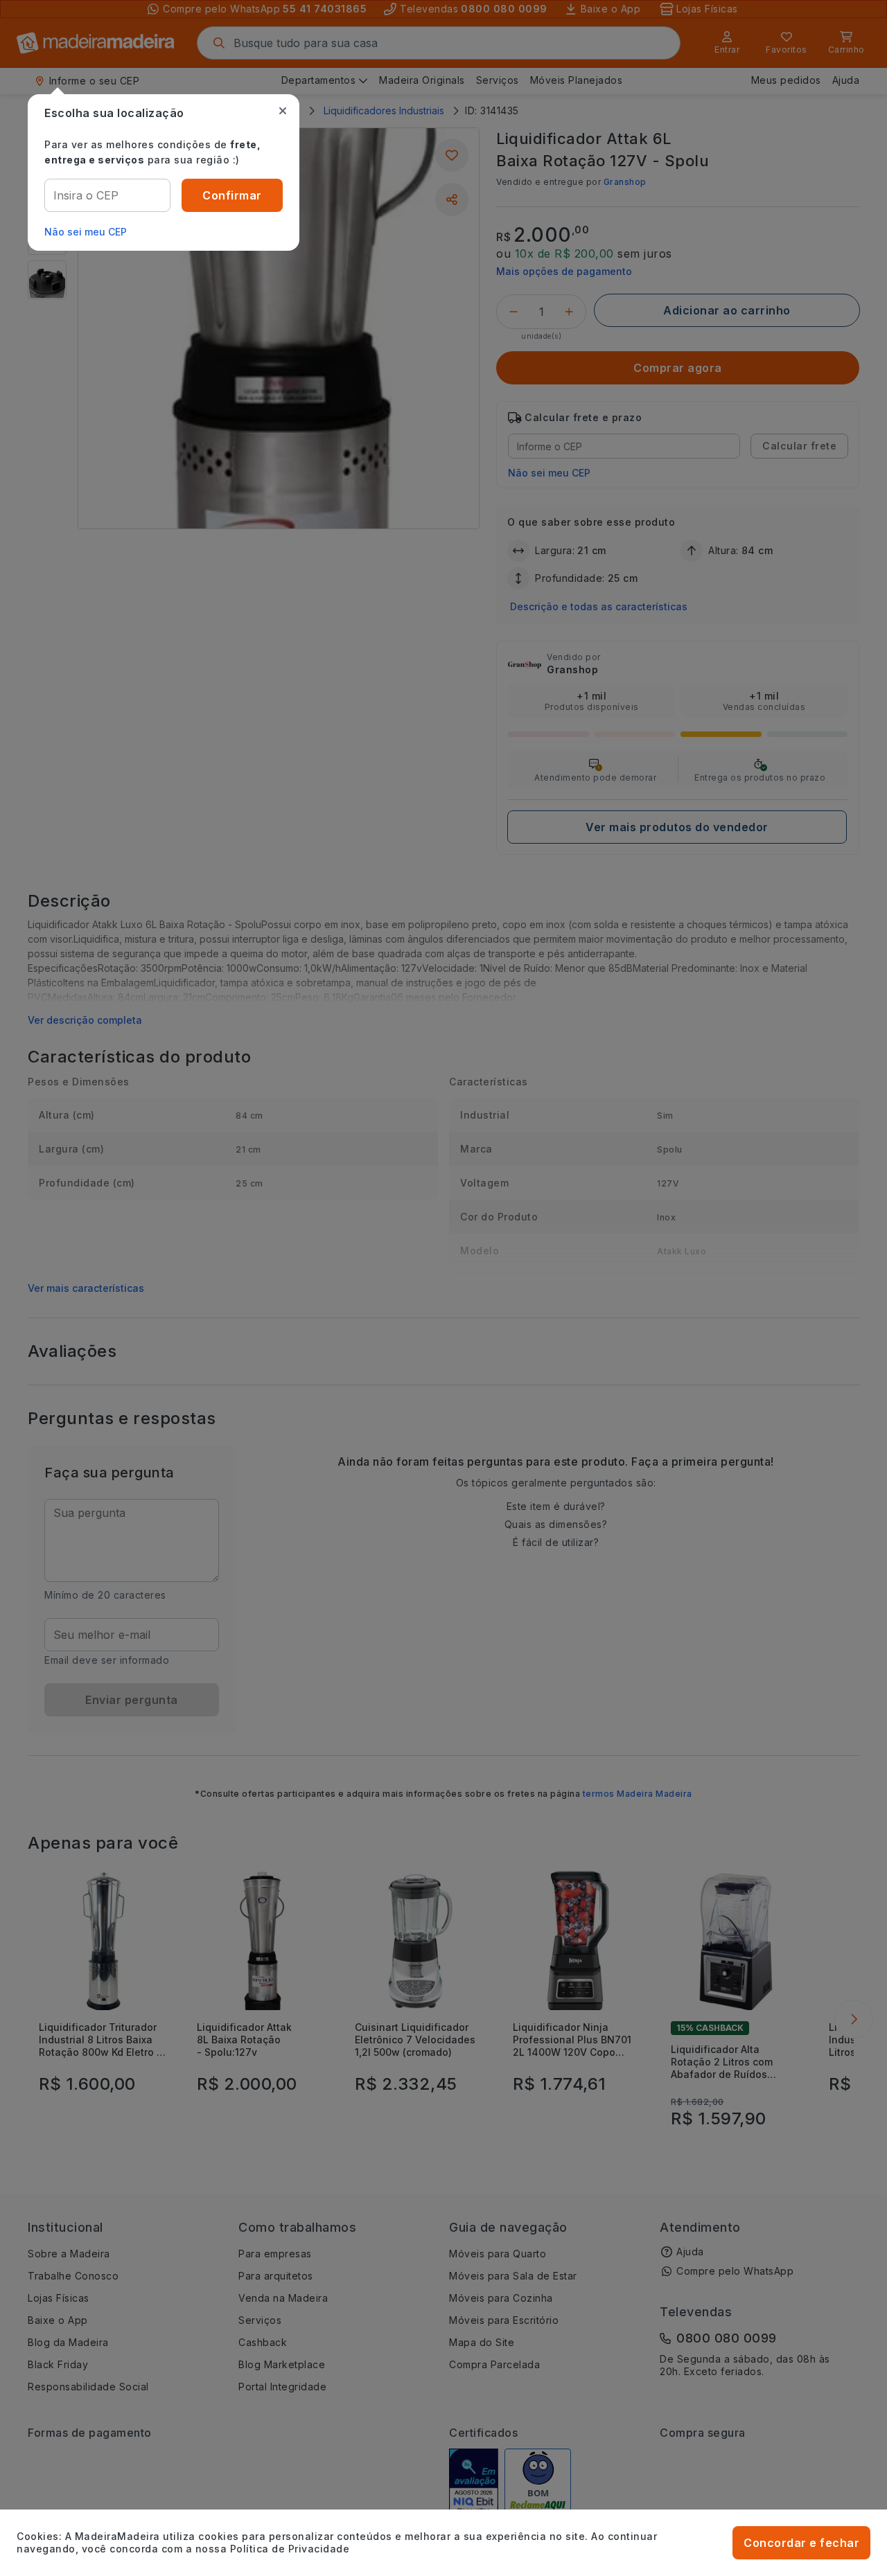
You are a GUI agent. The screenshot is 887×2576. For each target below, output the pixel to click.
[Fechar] (283, 111)
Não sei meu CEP (86, 232)
